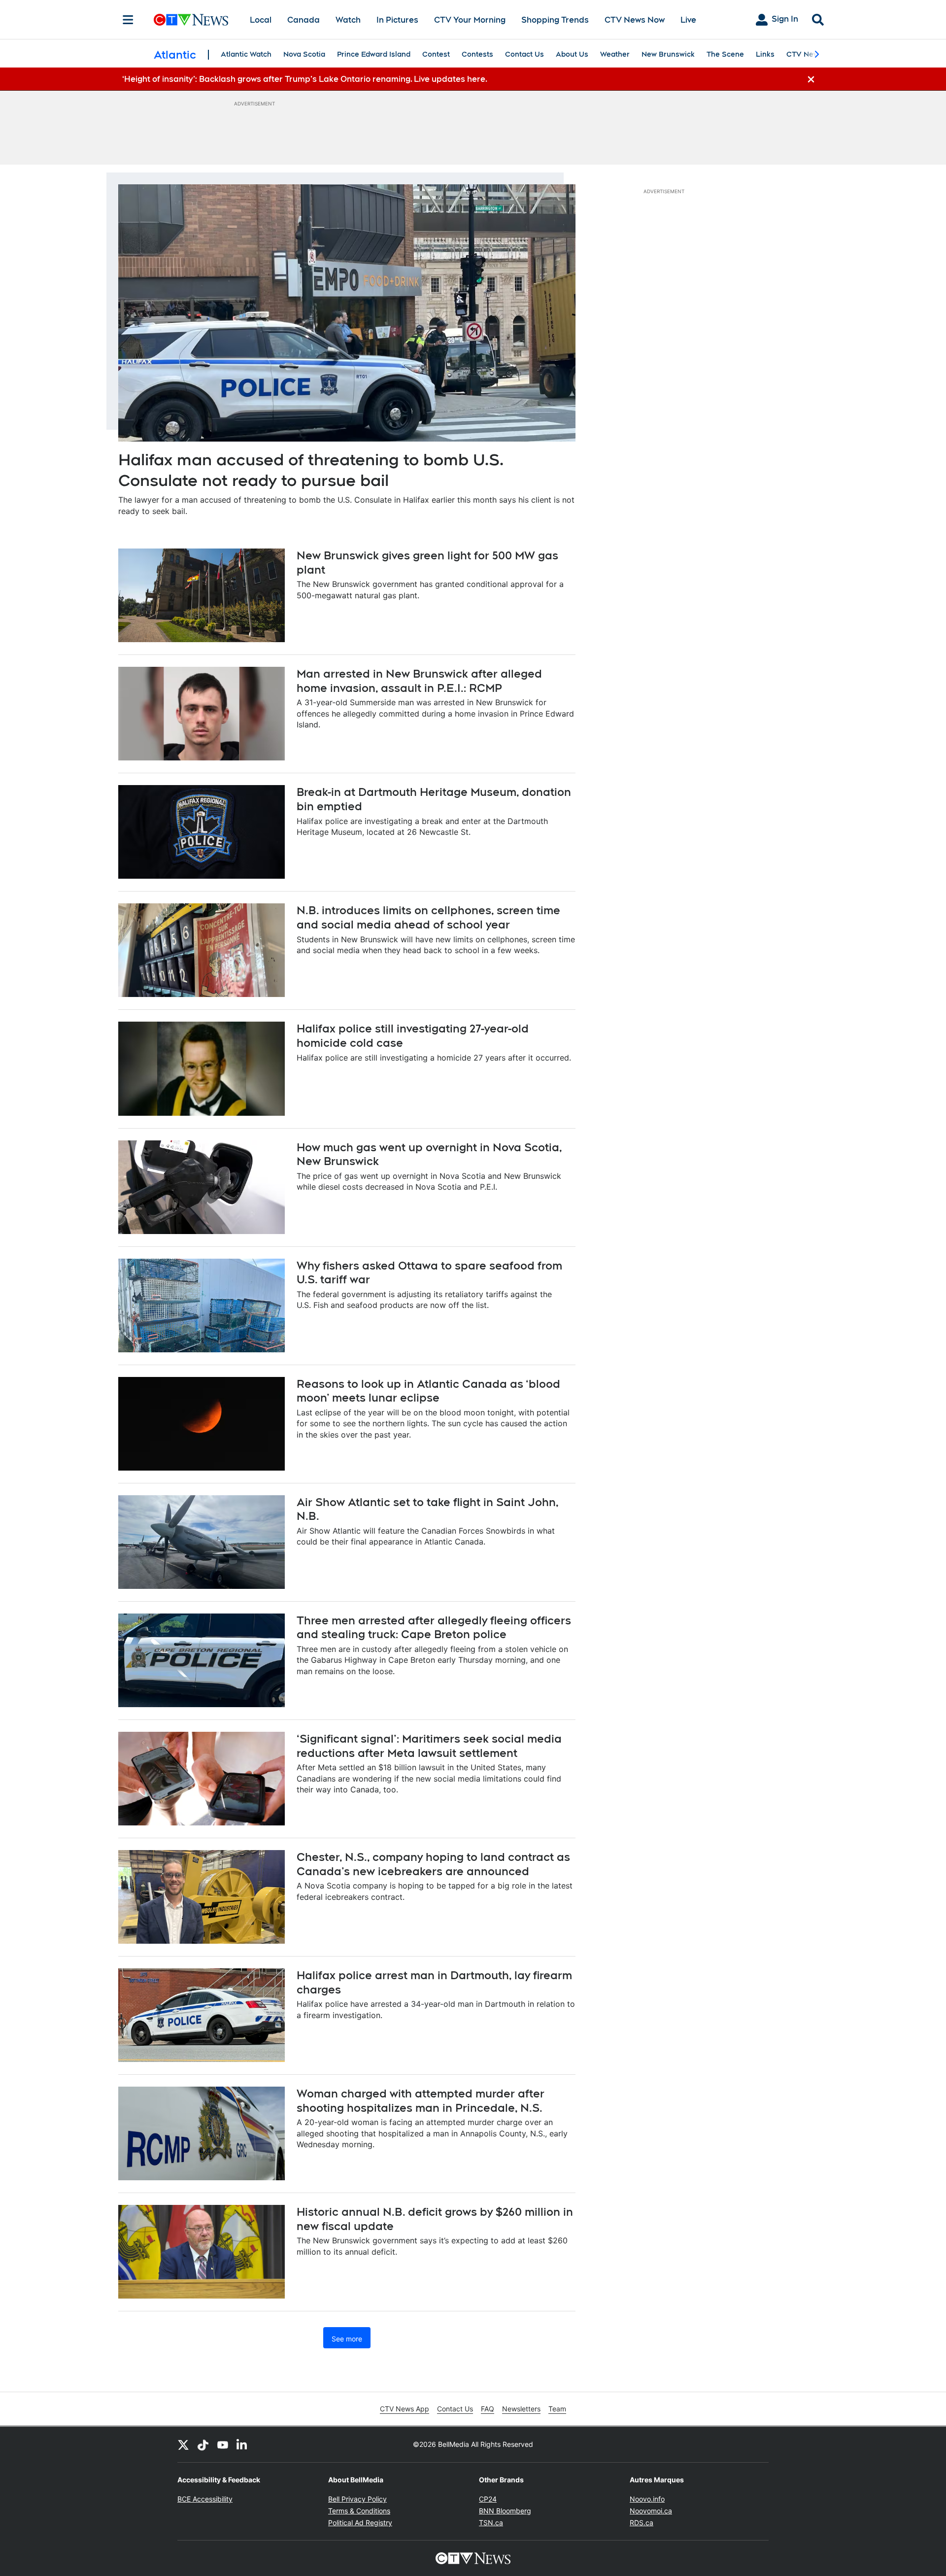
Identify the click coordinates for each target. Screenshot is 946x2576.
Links (765, 54)
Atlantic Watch (246, 54)
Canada (304, 20)
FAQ (488, 2409)
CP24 (488, 2499)
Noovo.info (647, 2499)
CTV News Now (635, 20)
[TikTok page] (203, 2444)
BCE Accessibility (205, 2499)
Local (261, 20)
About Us (572, 54)
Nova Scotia (304, 54)
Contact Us (524, 54)
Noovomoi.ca (651, 2511)
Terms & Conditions (359, 2511)
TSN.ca (491, 2523)
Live (688, 20)
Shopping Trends (555, 20)
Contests (477, 54)
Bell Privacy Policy (357, 2499)
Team (557, 2409)
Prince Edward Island (374, 54)
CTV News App (405, 2409)
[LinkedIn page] (242, 2444)
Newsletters (521, 2409)
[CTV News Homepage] (191, 20)
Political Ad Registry (360, 2523)
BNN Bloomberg (505, 2511)
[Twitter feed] (183, 2444)
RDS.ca (642, 2523)
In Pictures (397, 20)
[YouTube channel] (223, 2444)
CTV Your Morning (470, 20)
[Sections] (128, 20)
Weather (615, 54)
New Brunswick (668, 54)
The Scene (725, 54)
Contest (436, 54)
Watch (348, 20)
